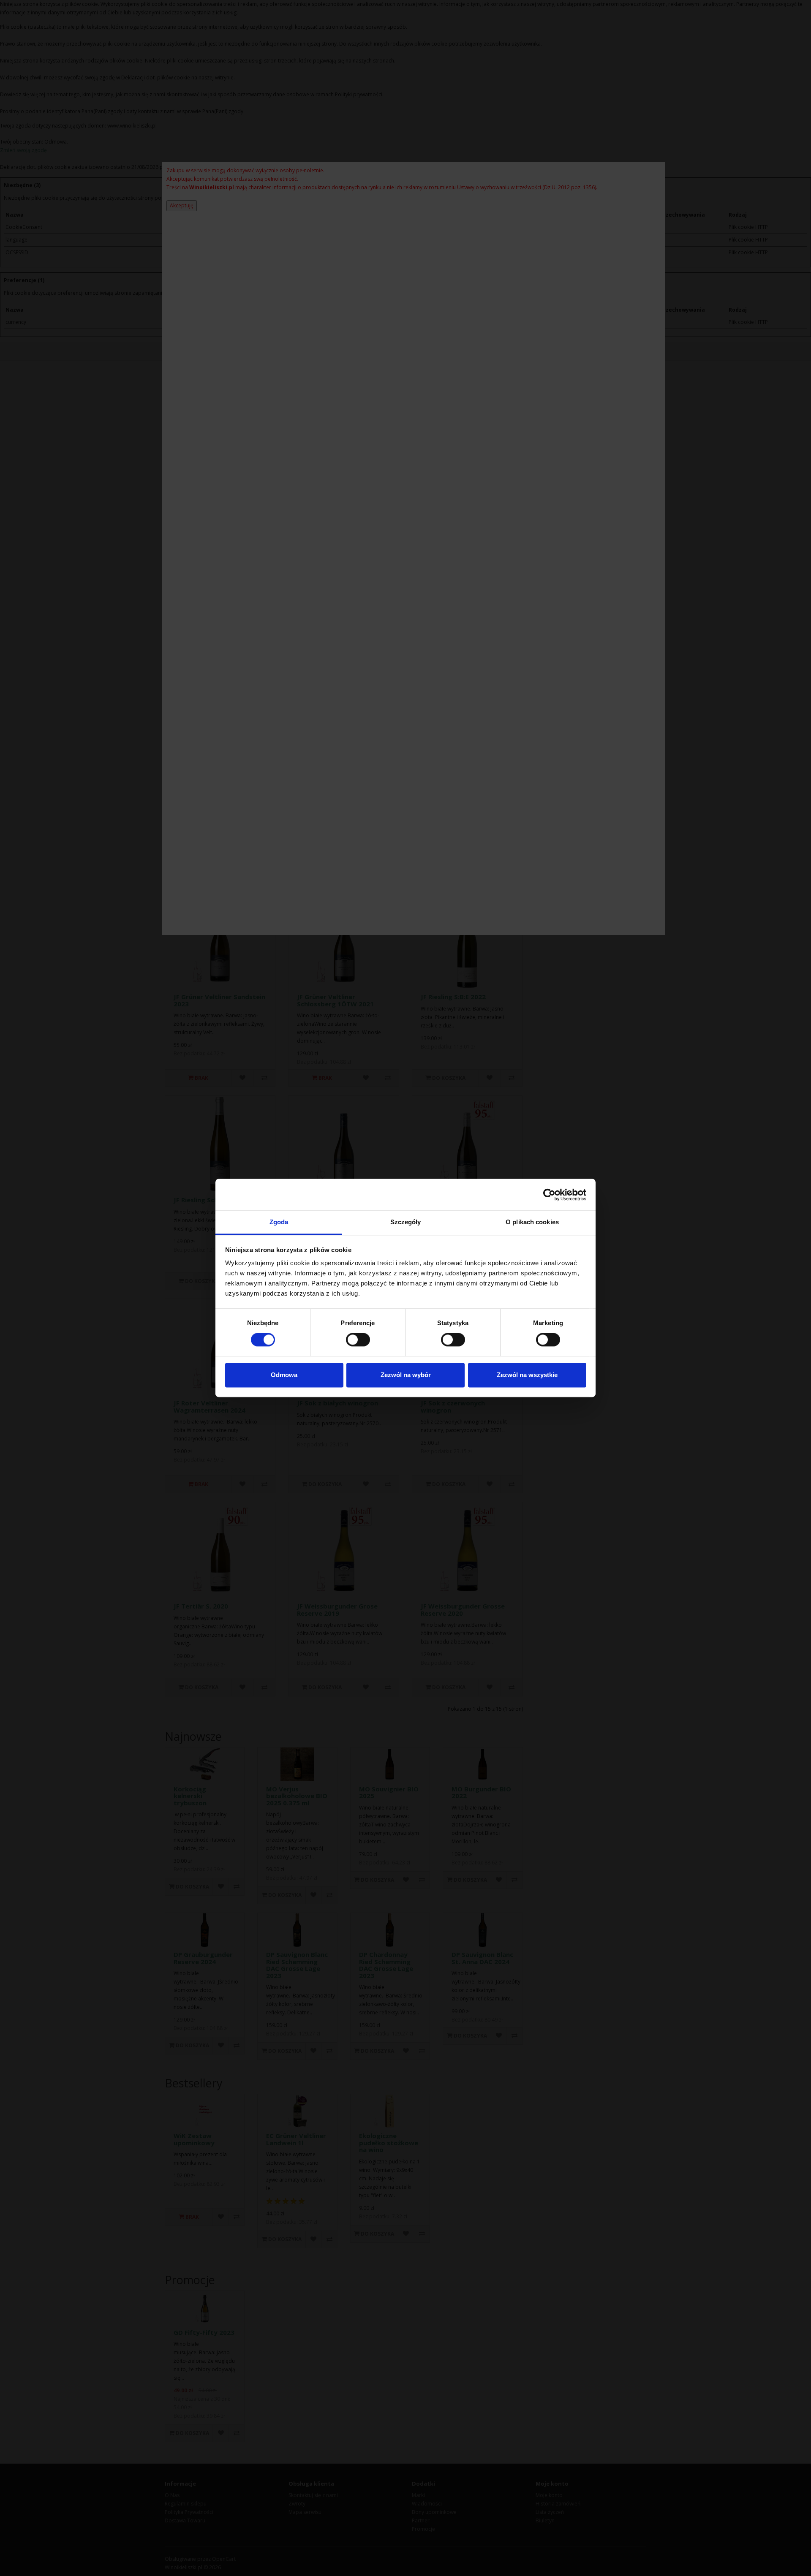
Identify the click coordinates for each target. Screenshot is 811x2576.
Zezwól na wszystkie (527, 1375)
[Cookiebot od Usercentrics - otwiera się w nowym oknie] (549, 1195)
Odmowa (284, 1375)
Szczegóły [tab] (406, 1222)
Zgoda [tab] (279, 1222)
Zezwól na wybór (406, 1375)
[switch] (358, 1340)
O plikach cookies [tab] (532, 1222)
